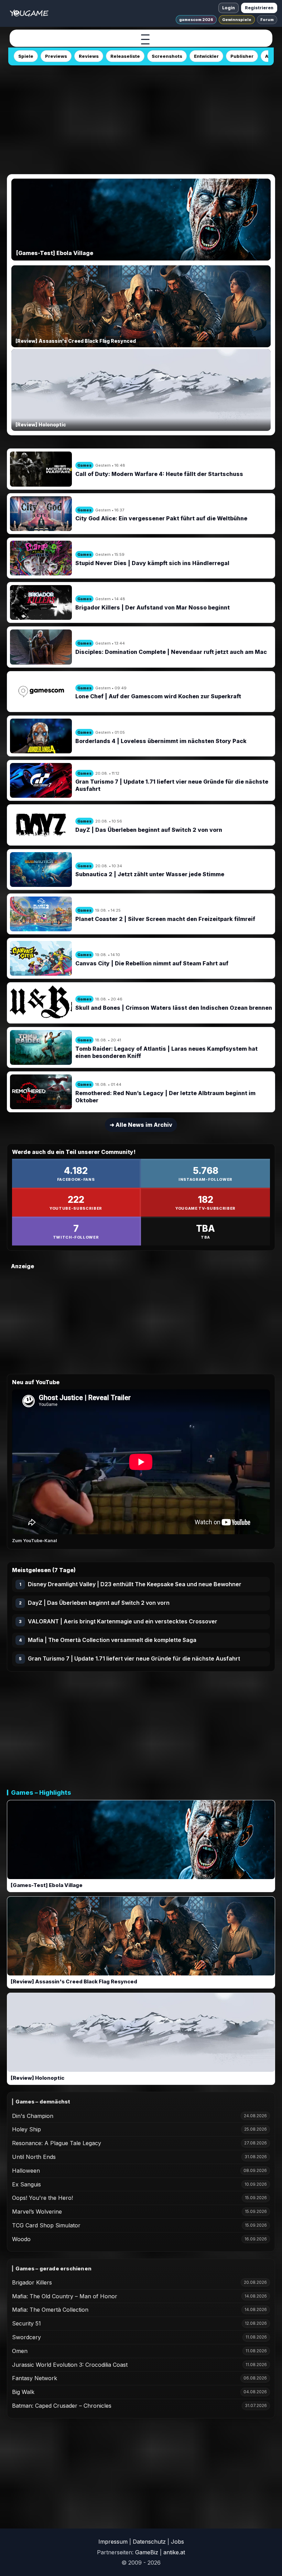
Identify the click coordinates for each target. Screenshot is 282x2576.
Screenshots (167, 56)
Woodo (21, 2239)
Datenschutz (149, 2542)
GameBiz (147, 2552)
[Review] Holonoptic (37, 2078)
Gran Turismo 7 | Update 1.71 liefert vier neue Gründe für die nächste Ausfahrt (134, 1658)
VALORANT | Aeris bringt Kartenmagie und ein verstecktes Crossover (123, 1621)
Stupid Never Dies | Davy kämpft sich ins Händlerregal (152, 563)
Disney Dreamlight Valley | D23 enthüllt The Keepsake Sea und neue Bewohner (135, 1584)
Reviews (89, 56)
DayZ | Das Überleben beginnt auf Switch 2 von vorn (149, 830)
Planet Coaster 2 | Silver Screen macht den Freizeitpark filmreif (165, 919)
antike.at (174, 2552)
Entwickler (206, 56)
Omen (20, 2351)
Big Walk (23, 2392)
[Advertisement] (141, 118)
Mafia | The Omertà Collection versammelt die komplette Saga (112, 1640)
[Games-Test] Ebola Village (47, 1885)
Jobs (177, 2542)
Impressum (113, 2542)
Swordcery (26, 2337)
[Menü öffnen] (145, 39)
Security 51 (26, 2323)
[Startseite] (29, 13)
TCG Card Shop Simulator (46, 2225)
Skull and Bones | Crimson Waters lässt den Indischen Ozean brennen (174, 1008)
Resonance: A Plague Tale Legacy (57, 2143)
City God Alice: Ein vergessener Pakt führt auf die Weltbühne (161, 518)
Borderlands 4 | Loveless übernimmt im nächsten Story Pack (161, 741)
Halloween (26, 2171)
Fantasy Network (35, 2378)
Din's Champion (33, 2116)
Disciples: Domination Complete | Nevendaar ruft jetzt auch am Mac (171, 652)
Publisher (242, 56)
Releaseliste (125, 56)
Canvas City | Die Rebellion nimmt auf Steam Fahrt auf (152, 963)
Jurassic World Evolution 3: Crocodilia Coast (70, 2365)
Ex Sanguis (26, 2184)
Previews (56, 56)
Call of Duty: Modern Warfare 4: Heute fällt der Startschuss (159, 474)
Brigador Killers (32, 2282)
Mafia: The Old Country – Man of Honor (65, 2296)
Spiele (26, 56)
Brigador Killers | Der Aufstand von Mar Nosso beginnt (153, 607)
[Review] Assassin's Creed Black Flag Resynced (74, 1981)
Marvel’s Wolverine (37, 2212)
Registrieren (259, 8)
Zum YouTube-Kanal (35, 1540)
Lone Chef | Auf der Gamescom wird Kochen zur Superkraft (158, 696)
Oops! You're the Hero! (42, 2198)
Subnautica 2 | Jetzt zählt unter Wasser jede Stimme (150, 874)
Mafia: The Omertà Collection (50, 2310)
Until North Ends (34, 2157)
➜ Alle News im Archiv (141, 1125)
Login (229, 8)
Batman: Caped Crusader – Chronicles (62, 2406)
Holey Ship (26, 2129)
